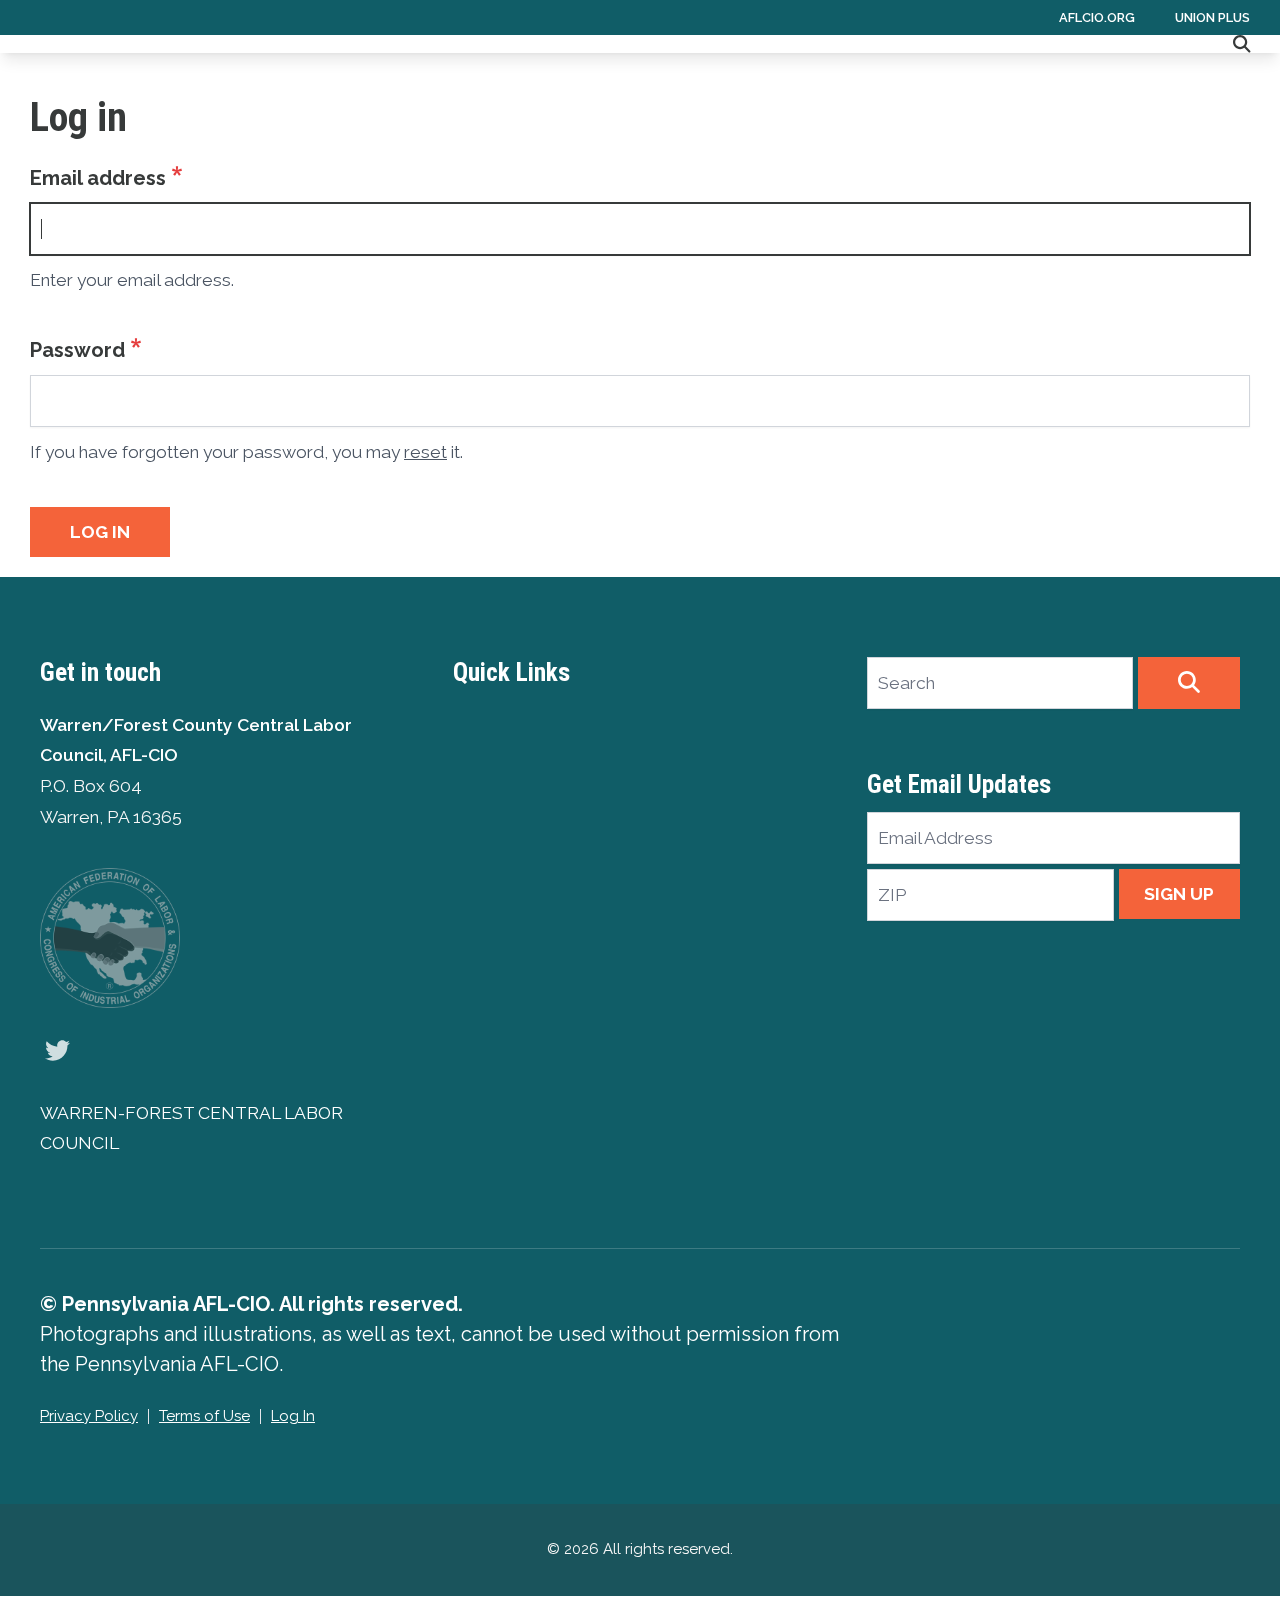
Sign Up (1179, 894)
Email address (98, 178)
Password (77, 350)
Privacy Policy (89, 1416)
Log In (293, 1416)
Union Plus (1212, 17)
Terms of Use (204, 1416)
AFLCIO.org (1097, 17)
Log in (100, 532)
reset (425, 452)
